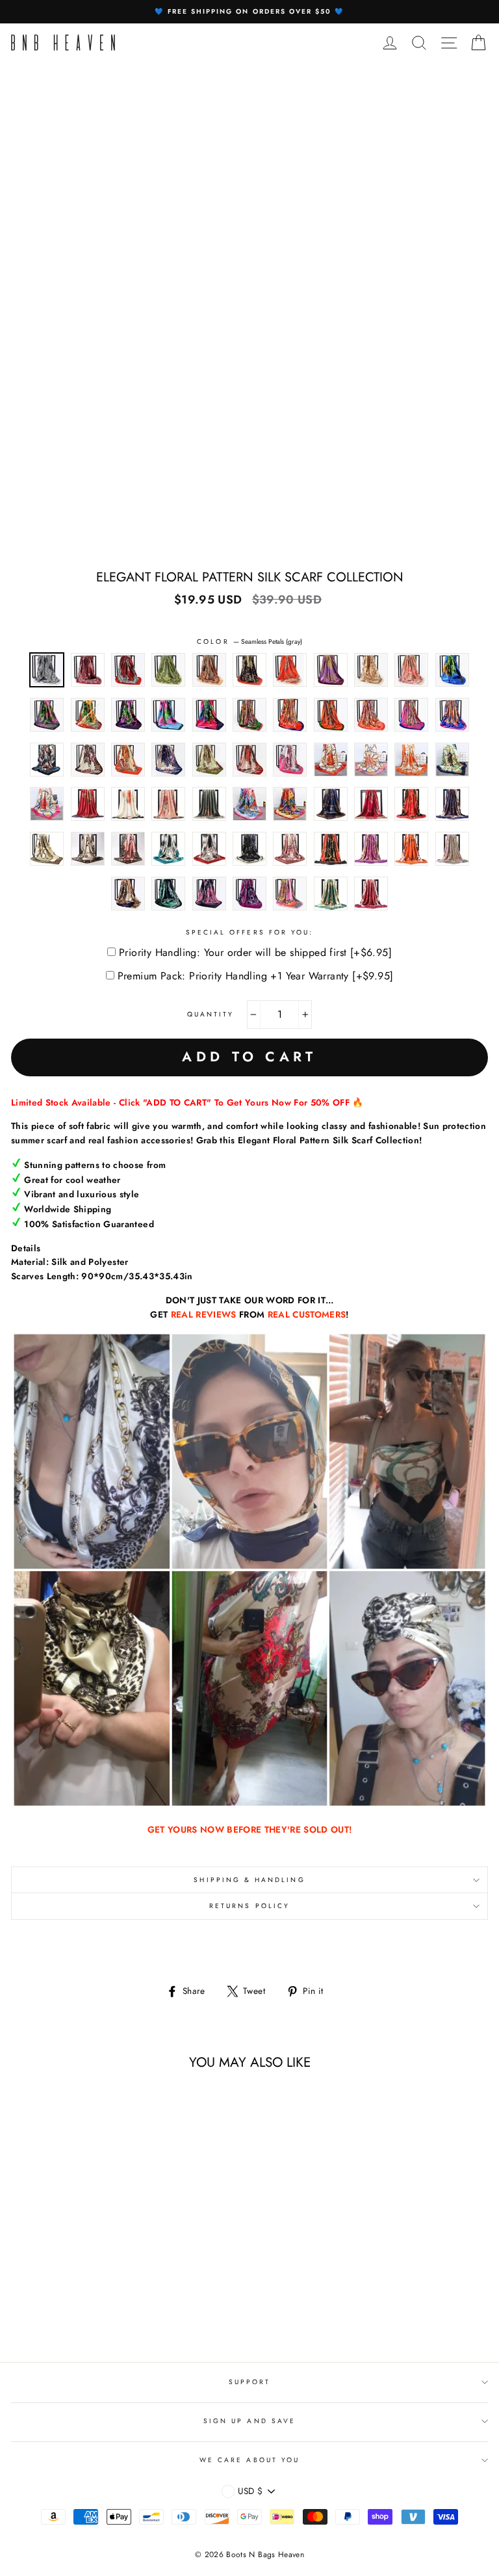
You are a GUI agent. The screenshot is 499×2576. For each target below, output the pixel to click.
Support (249, 2382)
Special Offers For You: (249, 932)
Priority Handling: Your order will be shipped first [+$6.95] (255, 952)
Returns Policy (249, 1906)
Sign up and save (249, 2421)
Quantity (211, 1014)
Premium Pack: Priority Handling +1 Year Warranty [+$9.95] (256, 976)
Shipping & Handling (249, 1880)
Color (249, 642)
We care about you (249, 2460)
